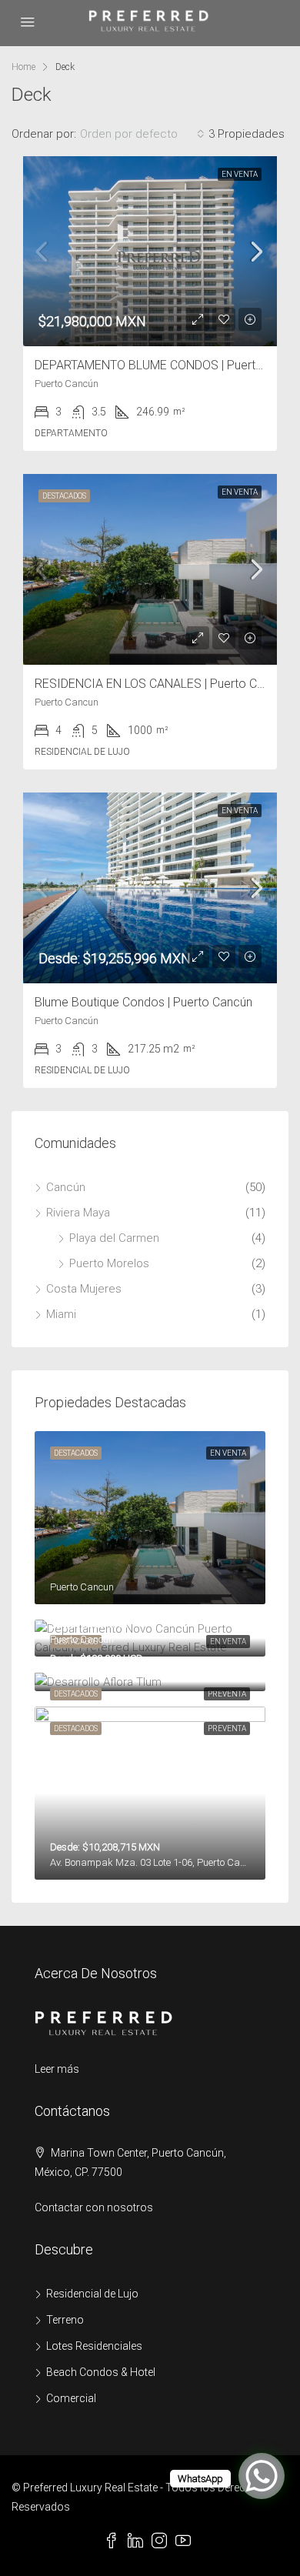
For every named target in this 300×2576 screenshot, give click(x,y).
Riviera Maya (78, 1213)
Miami (61, 1314)
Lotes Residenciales (94, 2346)
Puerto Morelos (109, 1263)
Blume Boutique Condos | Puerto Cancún (143, 1002)
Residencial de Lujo (92, 2294)
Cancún (66, 1187)
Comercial (71, 2398)
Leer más (57, 2069)
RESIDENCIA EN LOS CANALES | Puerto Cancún (162, 684)
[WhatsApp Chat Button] (262, 2476)
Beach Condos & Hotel (101, 2372)
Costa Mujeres (84, 1289)
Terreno (65, 2320)
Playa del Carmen (114, 1238)
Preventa (227, 1694)
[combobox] (142, 134)
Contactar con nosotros (94, 2207)
